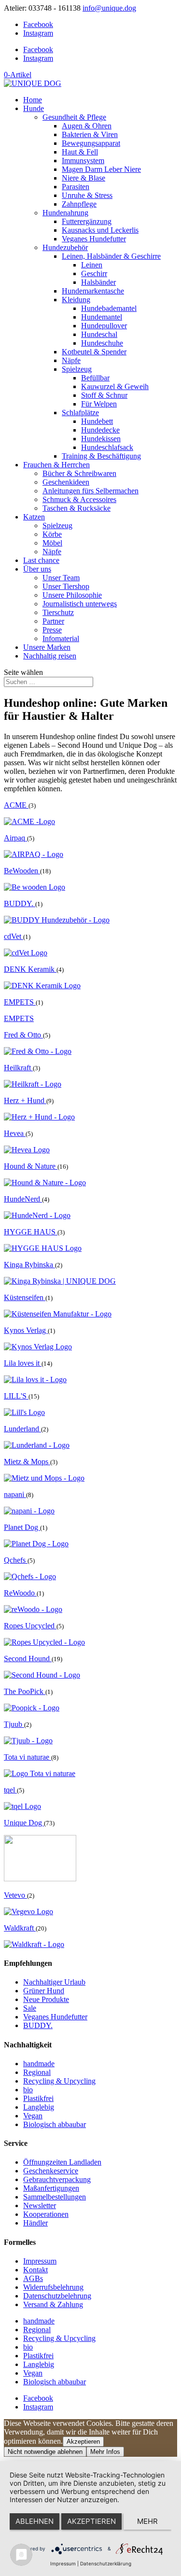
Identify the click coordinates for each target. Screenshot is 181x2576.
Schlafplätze (80, 413)
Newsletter (40, 2205)
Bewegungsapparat (91, 143)
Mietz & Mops (27, 1462)
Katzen (34, 517)
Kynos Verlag (26, 1330)
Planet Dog (22, 1527)
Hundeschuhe (102, 343)
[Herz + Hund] (39, 1117)
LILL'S (16, 1396)
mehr (147, 2521)
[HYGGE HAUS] (43, 1248)
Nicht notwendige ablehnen (45, 2452)
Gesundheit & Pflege (74, 117)
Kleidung (76, 300)
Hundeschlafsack (107, 447)
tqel (10, 1790)
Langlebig (39, 2107)
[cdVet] (26, 953)
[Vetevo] (28, 1911)
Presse (52, 630)
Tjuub (14, 1724)
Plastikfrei (38, 2098)
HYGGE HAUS (31, 1232)
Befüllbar (95, 378)
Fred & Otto (23, 1035)
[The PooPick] (32, 1708)
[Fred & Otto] (38, 1051)
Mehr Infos (105, 2452)
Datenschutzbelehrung (57, 2296)
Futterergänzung (87, 221)
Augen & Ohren (87, 126)
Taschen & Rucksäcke (77, 508)
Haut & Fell (80, 152)
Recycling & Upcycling (59, 2081)
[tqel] (22, 1806)
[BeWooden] (35, 887)
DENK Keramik (30, 969)
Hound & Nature (31, 1166)
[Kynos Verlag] (38, 1347)
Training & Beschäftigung (101, 456)
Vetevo (15, 1895)
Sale (30, 2008)
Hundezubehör (65, 247)
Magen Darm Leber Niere (101, 169)
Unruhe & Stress (87, 195)
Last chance (41, 560)
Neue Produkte (46, 1999)
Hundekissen (101, 439)
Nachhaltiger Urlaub (54, 1982)
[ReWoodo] (33, 1609)
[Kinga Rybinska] (60, 1281)
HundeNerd (23, 1199)
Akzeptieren (83, 2442)
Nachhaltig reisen (50, 656)
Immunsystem (83, 161)
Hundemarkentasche (93, 291)
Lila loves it (23, 1363)
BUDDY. (20, 903)
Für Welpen (99, 404)
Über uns (37, 569)
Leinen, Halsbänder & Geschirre (111, 256)
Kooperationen (46, 2214)
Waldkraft (20, 1928)
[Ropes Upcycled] (44, 1642)
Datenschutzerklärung (106, 2563)
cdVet (14, 936)
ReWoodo (20, 1593)
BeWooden (22, 871)
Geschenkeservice (51, 2171)
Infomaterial (61, 638)
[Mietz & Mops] (44, 1478)
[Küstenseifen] (58, 1314)
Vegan (33, 2116)
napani (15, 1494)
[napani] (29, 1511)
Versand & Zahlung (53, 2304)
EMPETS (20, 1002)
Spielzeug (77, 369)
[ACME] (29, 821)
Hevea (15, 1133)
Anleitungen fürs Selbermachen (90, 491)
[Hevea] (27, 1150)
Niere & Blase (84, 178)
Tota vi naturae (28, 1757)
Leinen (92, 265)
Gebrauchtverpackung (57, 2179)
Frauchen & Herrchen (56, 465)
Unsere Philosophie (72, 595)
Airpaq (15, 838)
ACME (16, 805)
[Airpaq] (34, 854)
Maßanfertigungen (51, 2188)
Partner (53, 621)
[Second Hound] (42, 1675)
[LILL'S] (24, 1412)
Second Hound (28, 1659)
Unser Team (61, 578)
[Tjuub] (28, 1741)
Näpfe (71, 360)
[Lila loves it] (35, 1379)
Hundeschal (99, 334)
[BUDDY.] (57, 920)
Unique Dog (24, 1823)
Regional (37, 2072)
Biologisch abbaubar (55, 2124)
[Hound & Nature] (45, 1183)
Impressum (40, 2261)
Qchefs (16, 1560)
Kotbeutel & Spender (94, 352)
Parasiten (76, 187)
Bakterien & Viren (90, 134)
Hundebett (97, 421)
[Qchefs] (30, 1576)
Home (33, 100)
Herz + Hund (25, 1100)
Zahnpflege (79, 204)
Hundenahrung (65, 213)
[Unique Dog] (40, 1879)
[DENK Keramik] (42, 986)
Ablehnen (35, 2521)
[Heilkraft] (33, 1084)
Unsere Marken (47, 647)
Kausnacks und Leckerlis (100, 230)
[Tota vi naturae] (40, 1773)
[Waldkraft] (34, 1944)
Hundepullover (104, 326)
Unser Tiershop (66, 586)
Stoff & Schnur (104, 395)
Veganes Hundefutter (94, 239)
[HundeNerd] (37, 1215)
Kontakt (35, 2270)
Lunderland (22, 1429)
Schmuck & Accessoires (79, 499)
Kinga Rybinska (29, 1265)
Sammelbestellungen (55, 2197)
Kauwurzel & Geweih (115, 386)
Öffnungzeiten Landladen (62, 2162)
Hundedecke (100, 430)
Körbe (52, 534)
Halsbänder (98, 282)
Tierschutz (58, 612)
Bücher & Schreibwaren (79, 473)
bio (28, 2090)
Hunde (34, 108)
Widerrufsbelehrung (53, 2287)
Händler (35, 2223)
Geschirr (94, 273)
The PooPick (25, 1691)
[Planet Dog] (36, 1544)
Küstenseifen (25, 1297)
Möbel (52, 543)
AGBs (33, 2278)
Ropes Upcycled (30, 1626)
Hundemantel (102, 317)
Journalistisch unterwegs (80, 604)
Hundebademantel (109, 308)
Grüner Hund (44, 1991)
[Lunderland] (37, 1445)
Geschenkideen (66, 482)
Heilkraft (18, 1068)
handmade (39, 2064)
